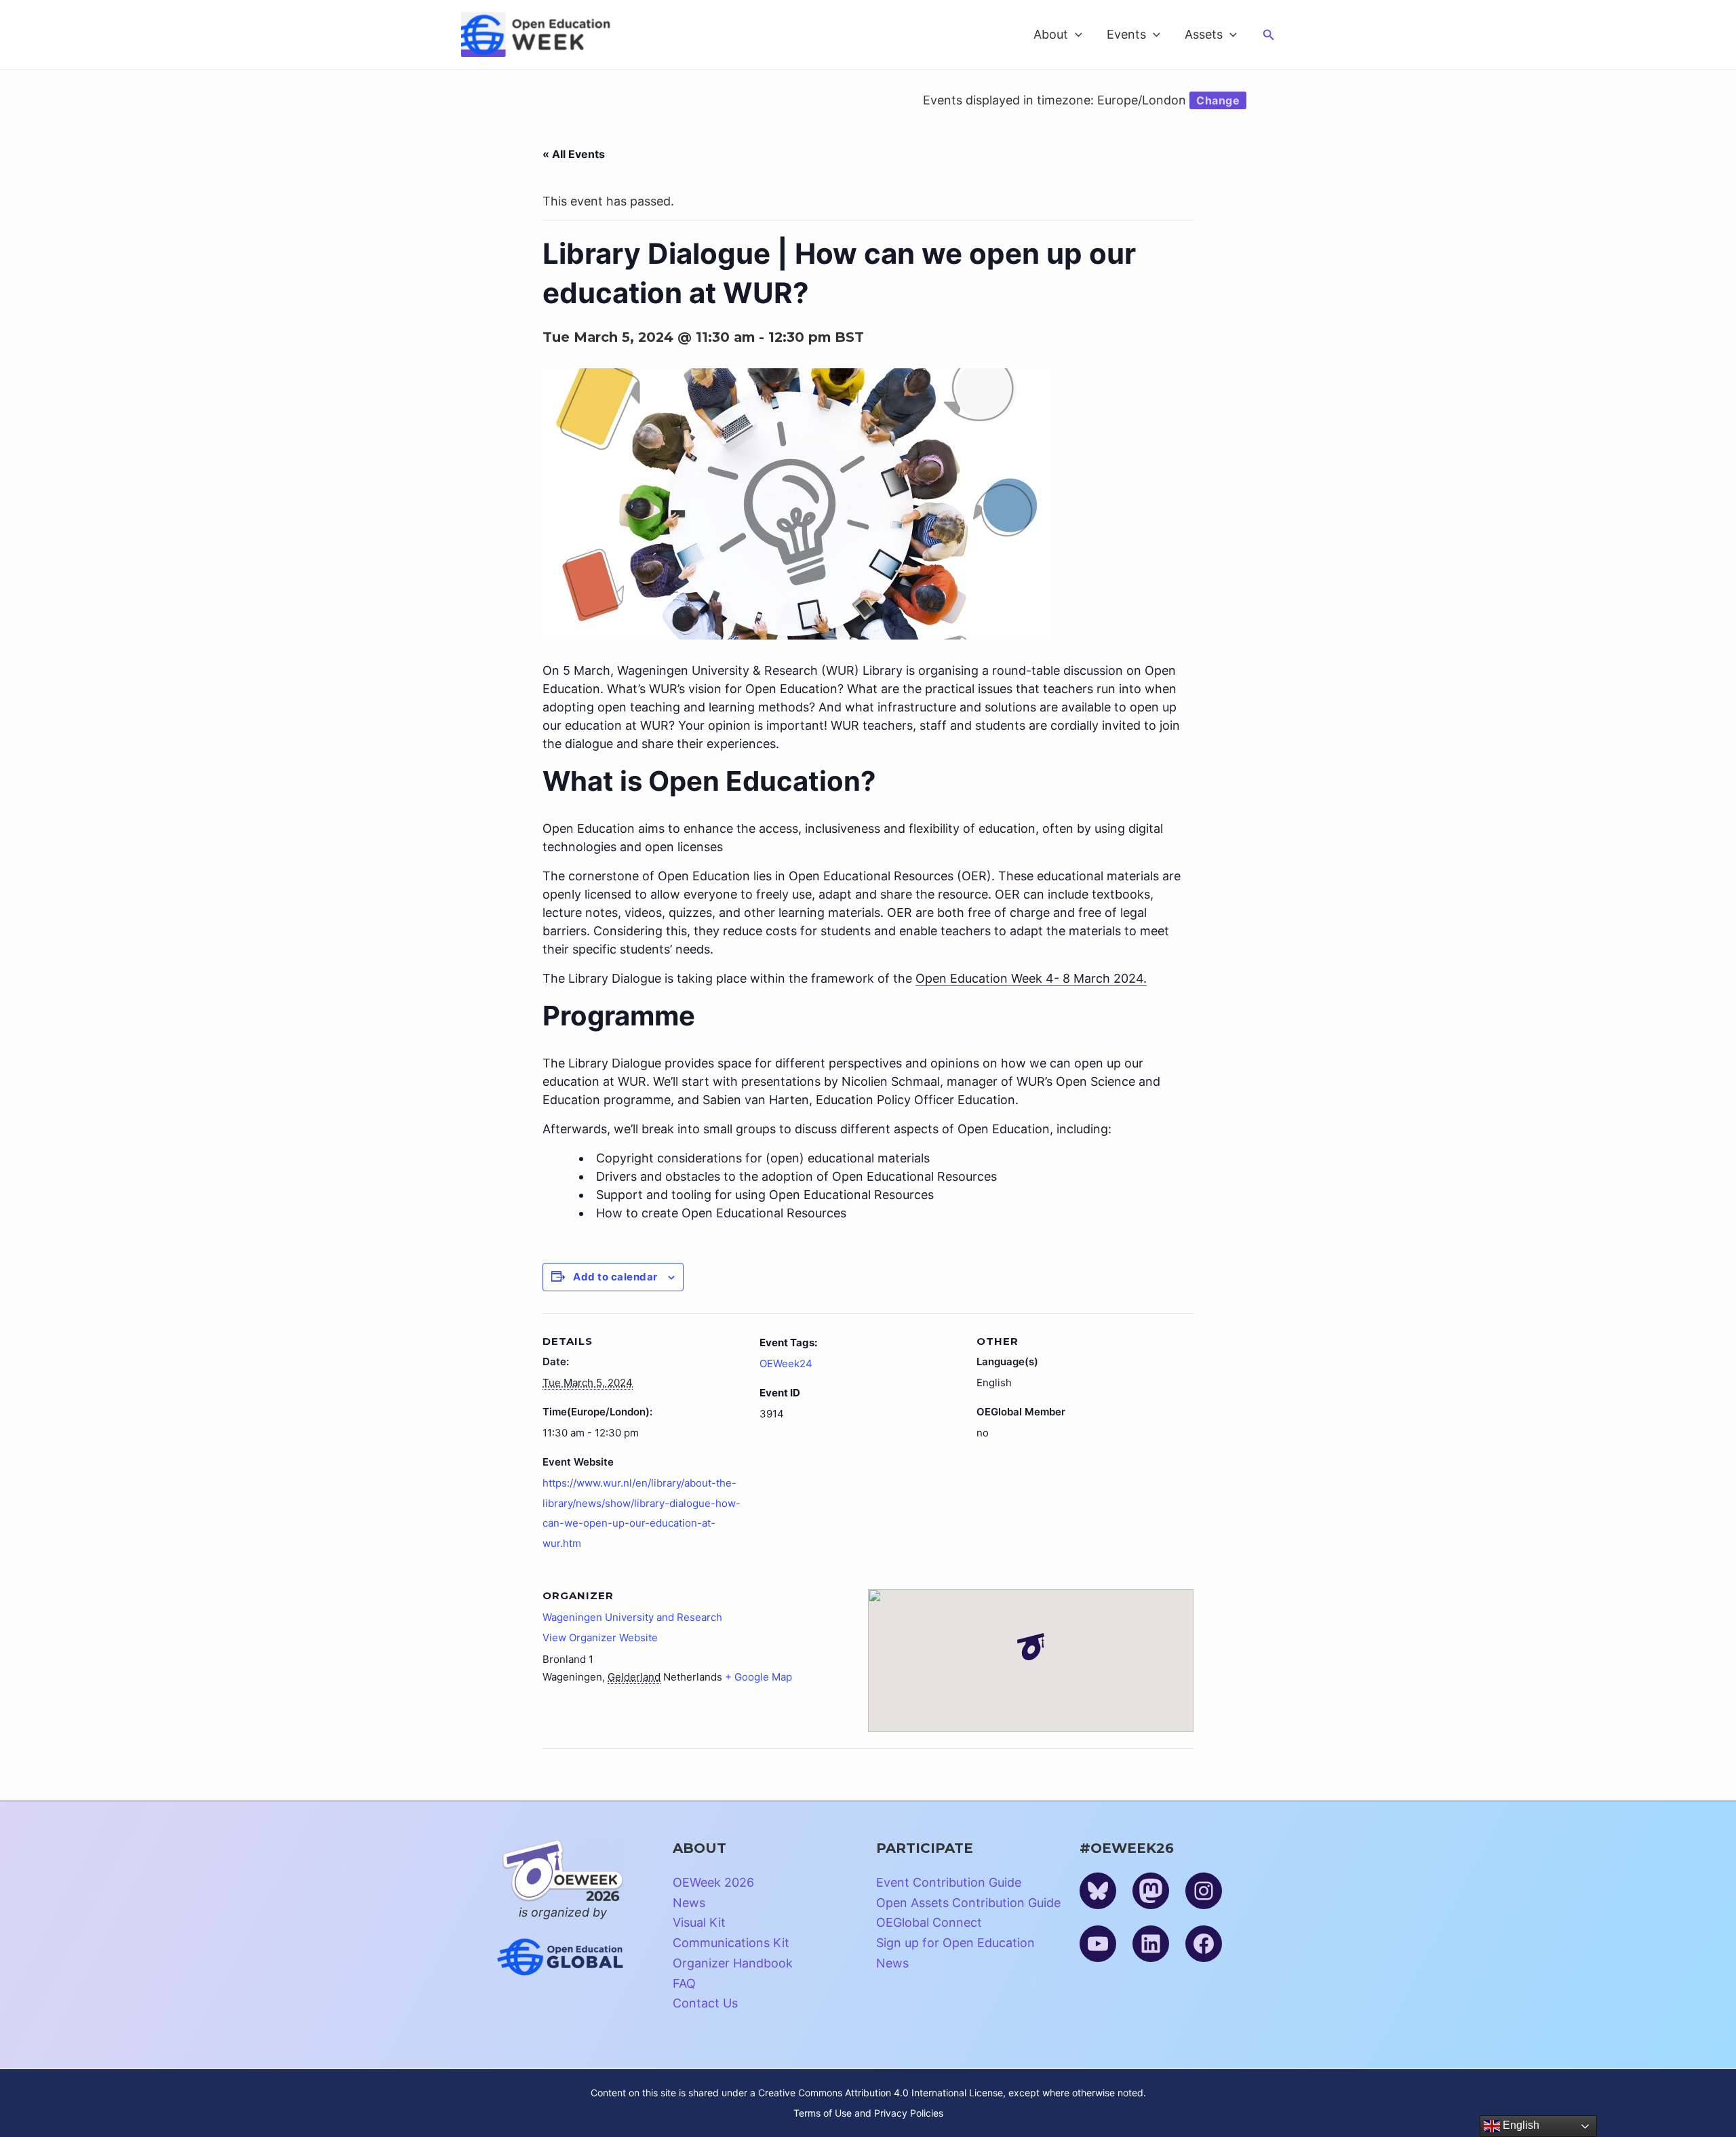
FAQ (684, 1983)
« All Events (574, 154)
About (1051, 34)
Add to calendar (615, 1277)
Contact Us (705, 2003)
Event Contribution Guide (949, 1882)
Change (1218, 100)
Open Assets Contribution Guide (968, 1903)
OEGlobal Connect (929, 1922)
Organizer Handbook (733, 1963)
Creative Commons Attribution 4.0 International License (881, 2093)
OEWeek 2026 (713, 1882)
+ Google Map (758, 1677)
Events (1126, 34)
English (1520, 2125)
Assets (1204, 34)
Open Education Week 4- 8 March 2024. (1031, 978)
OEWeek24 (786, 1364)
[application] (1075, 35)
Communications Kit (731, 1943)
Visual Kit (699, 1922)
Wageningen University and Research (632, 1617)
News (689, 1903)
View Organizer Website (600, 1638)
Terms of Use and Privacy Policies (868, 2113)
